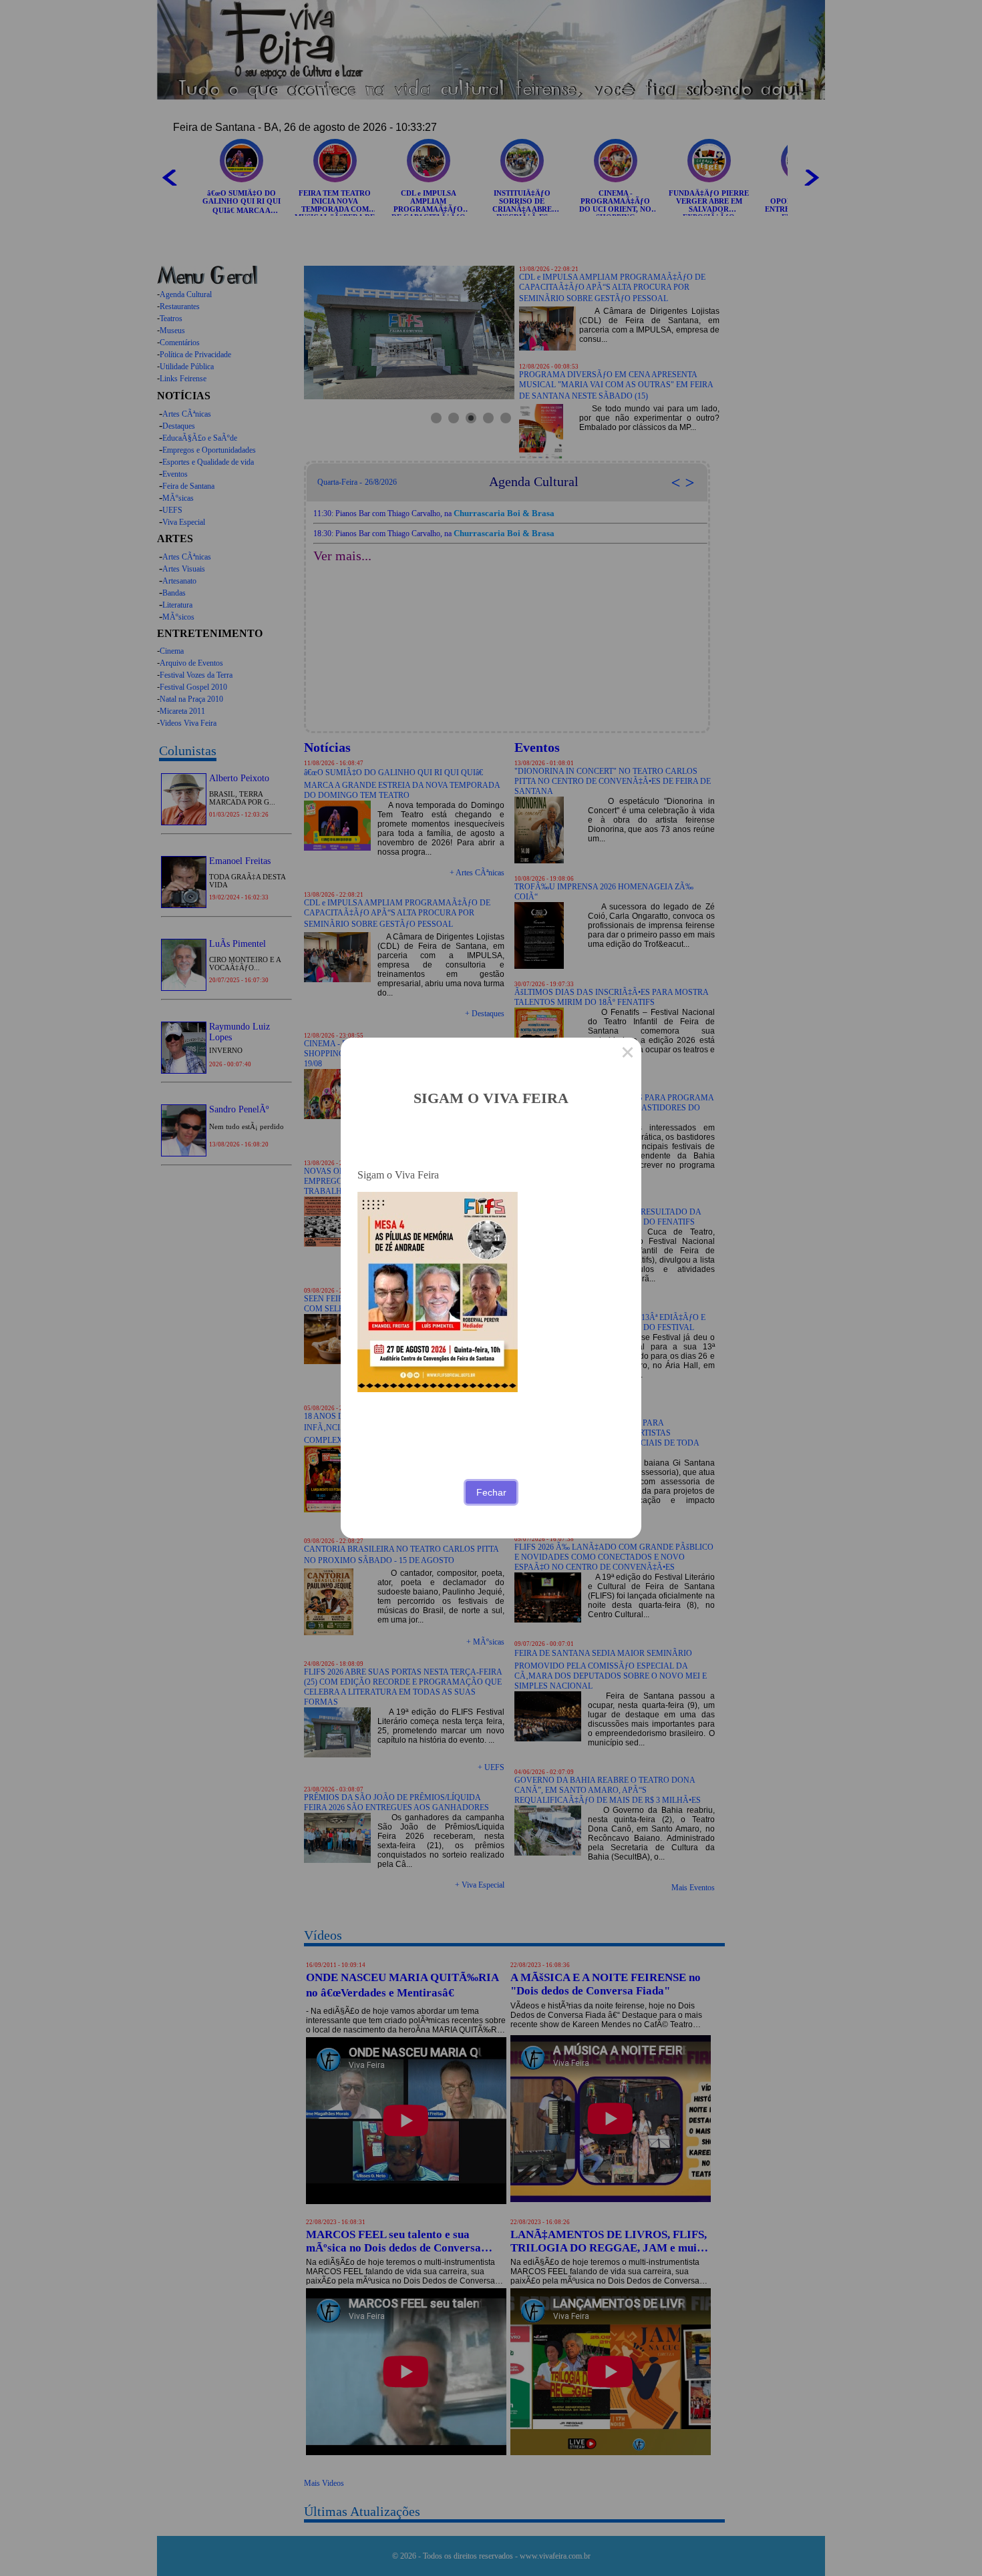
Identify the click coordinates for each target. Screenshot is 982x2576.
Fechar (491, 1492)
